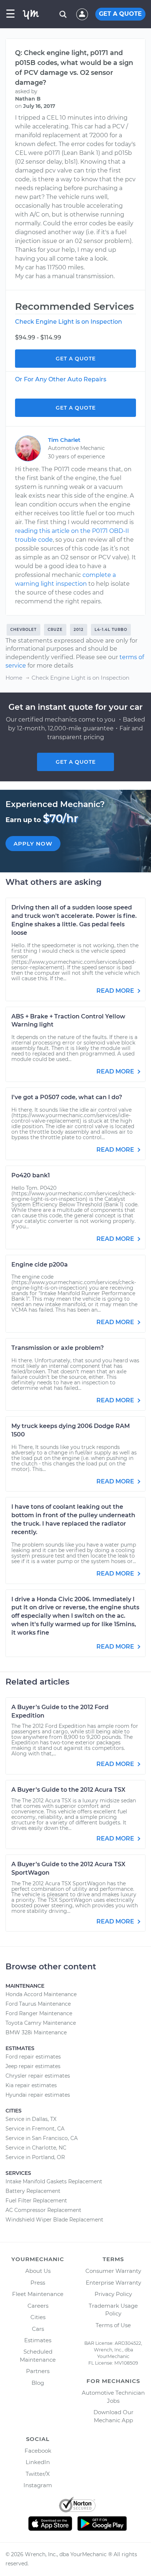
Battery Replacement (33, 2191)
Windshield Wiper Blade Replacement (54, 2220)
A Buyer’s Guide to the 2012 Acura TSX (68, 1790)
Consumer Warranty (113, 2271)
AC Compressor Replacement (43, 2210)
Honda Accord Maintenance (41, 1994)
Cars (38, 2329)
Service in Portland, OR (35, 2157)
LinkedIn (38, 2462)
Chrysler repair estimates (38, 2076)
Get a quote (76, 762)
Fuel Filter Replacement (36, 2201)
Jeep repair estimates (33, 2066)
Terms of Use (113, 2325)
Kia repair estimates (31, 2085)
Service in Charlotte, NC (36, 2148)
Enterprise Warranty (113, 2283)
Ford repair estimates (33, 2057)
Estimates (38, 2340)
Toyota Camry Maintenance (41, 2023)
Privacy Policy (113, 2294)
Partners (38, 2371)
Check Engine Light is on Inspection (69, 322)
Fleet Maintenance (38, 2294)
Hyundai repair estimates (38, 2095)
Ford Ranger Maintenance (39, 2013)
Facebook (38, 2451)
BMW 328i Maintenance (36, 2032)
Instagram (38, 2485)
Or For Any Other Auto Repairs (61, 379)
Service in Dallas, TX (31, 2119)
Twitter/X (38, 2474)
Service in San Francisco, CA (42, 2138)
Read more (116, 991)
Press (38, 2283)
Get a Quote (76, 359)
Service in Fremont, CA (35, 2129)
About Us (38, 2271)
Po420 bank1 (31, 1175)
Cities (38, 2317)
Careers (38, 2306)
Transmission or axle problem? (58, 1348)
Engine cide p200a (40, 1265)
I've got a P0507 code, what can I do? (67, 1097)
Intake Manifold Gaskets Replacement (54, 2181)
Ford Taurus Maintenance (38, 2004)
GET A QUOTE (120, 14)
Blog (38, 2383)
